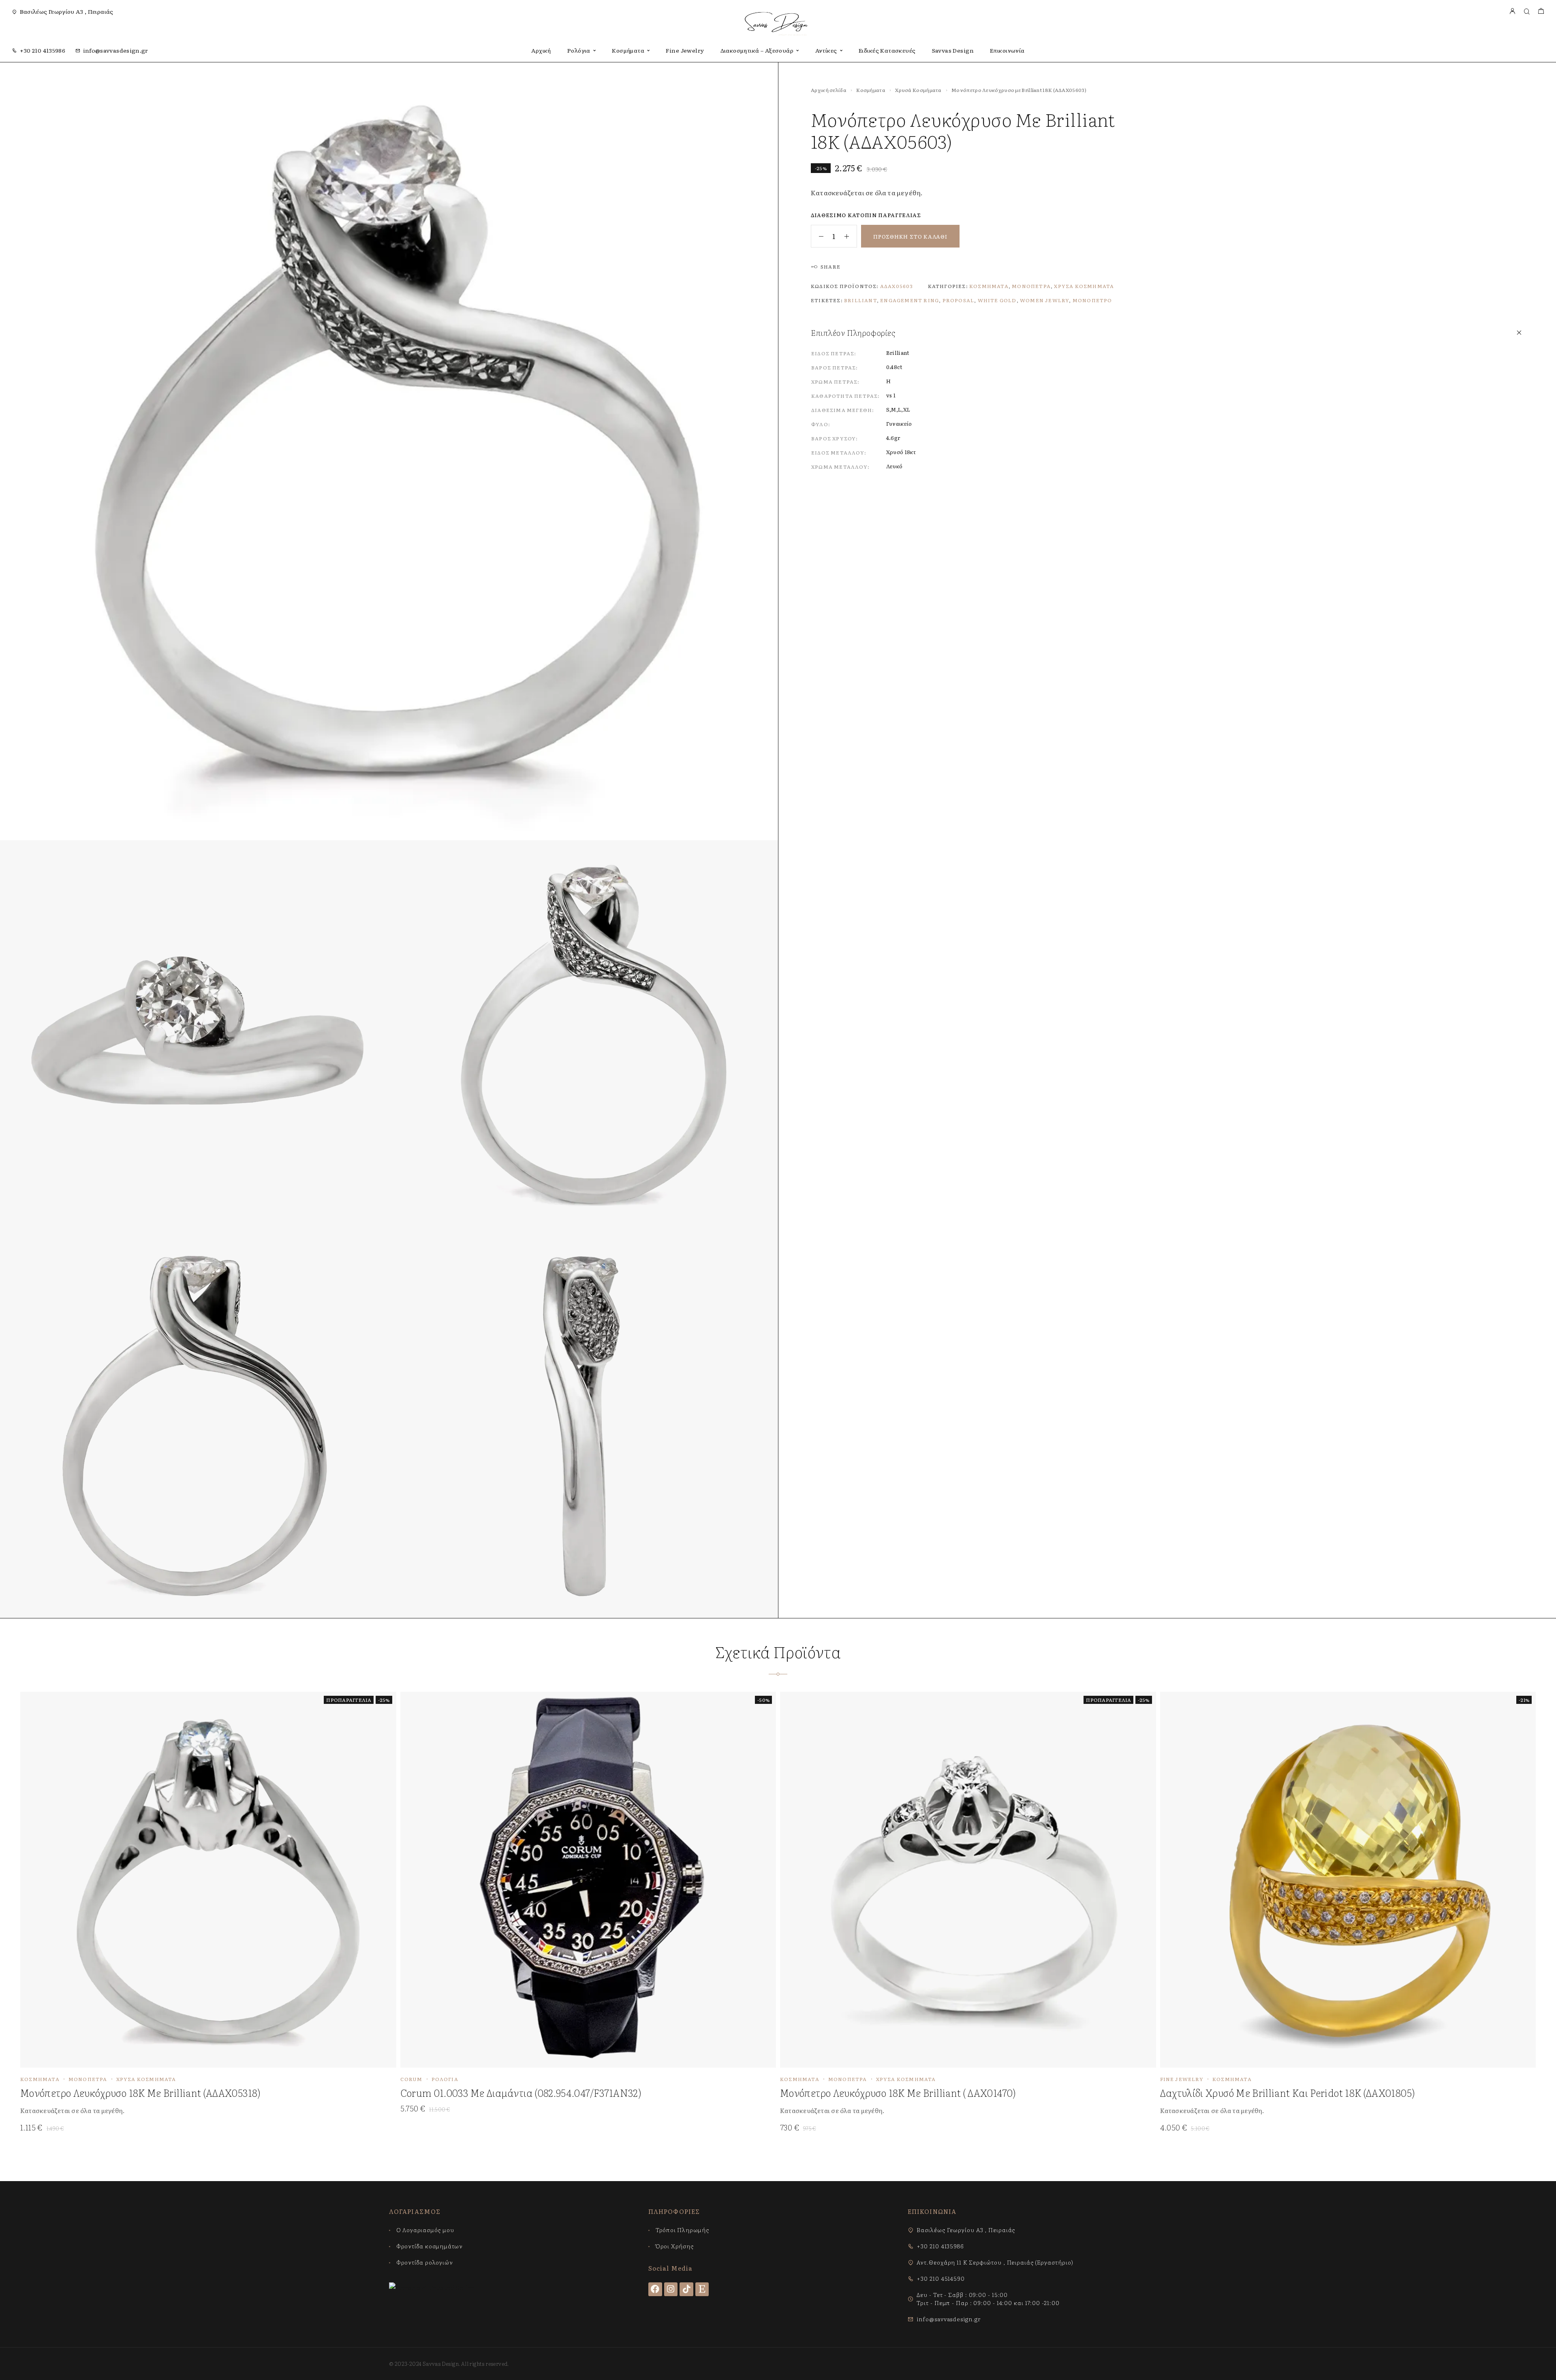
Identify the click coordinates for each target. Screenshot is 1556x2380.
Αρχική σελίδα (829, 90)
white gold (997, 300)
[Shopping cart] (1541, 12)
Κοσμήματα (628, 50)
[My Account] (1512, 12)
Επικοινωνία (1007, 50)
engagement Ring (909, 300)
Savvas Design (953, 50)
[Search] (1527, 12)
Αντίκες (826, 50)
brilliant (860, 300)
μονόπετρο (1092, 300)
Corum (411, 2079)
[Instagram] (671, 2289)
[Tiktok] (686, 2289)
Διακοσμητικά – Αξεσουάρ (757, 50)
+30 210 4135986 (43, 50)
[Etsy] (702, 2289)
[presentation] (202, 2110)
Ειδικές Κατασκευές (887, 50)
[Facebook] (655, 2289)
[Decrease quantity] (817, 236)
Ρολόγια (579, 50)
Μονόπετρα (1031, 286)
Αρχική (541, 50)
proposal (959, 300)
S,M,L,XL (898, 409)
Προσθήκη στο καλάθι (910, 236)
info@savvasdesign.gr (116, 50)
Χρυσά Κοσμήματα (918, 90)
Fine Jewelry (685, 50)
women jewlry (1044, 300)
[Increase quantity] (851, 236)
